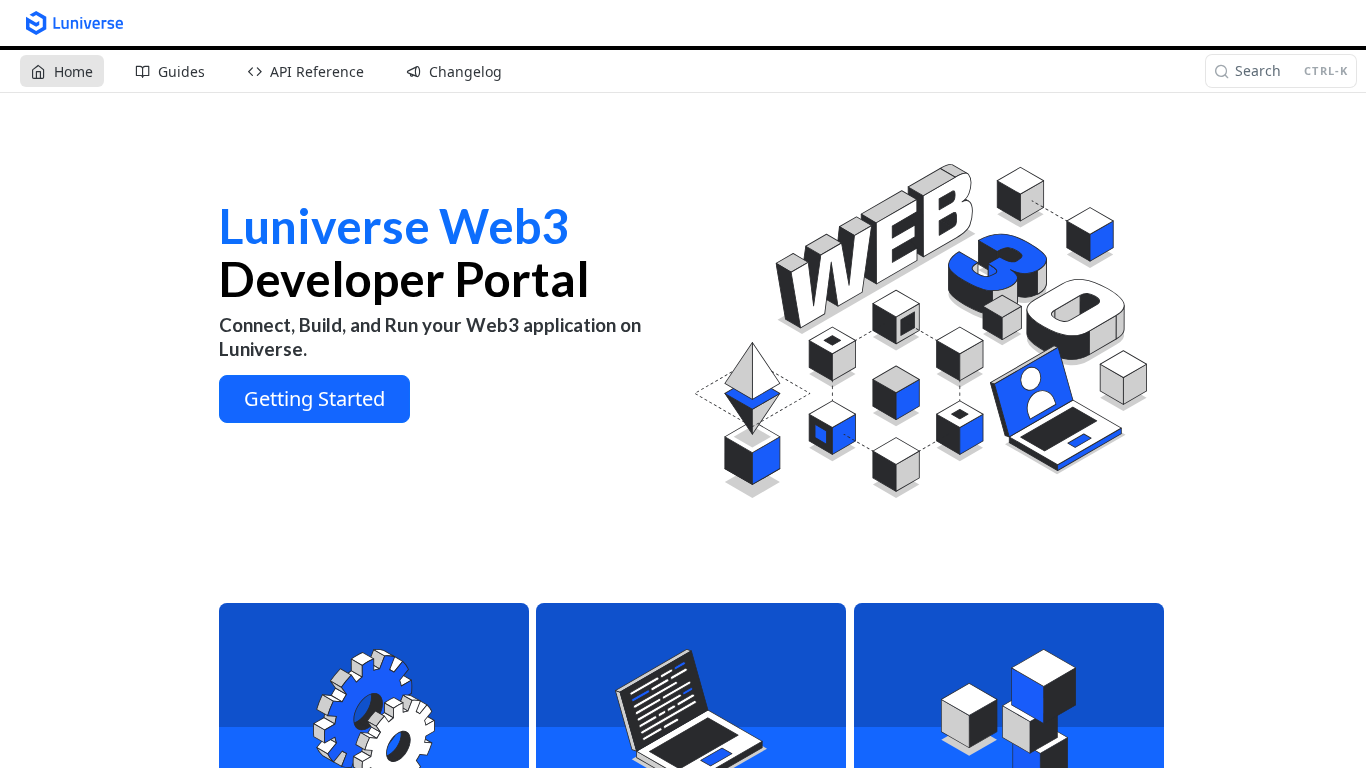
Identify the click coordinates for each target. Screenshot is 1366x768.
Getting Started (314, 398)
